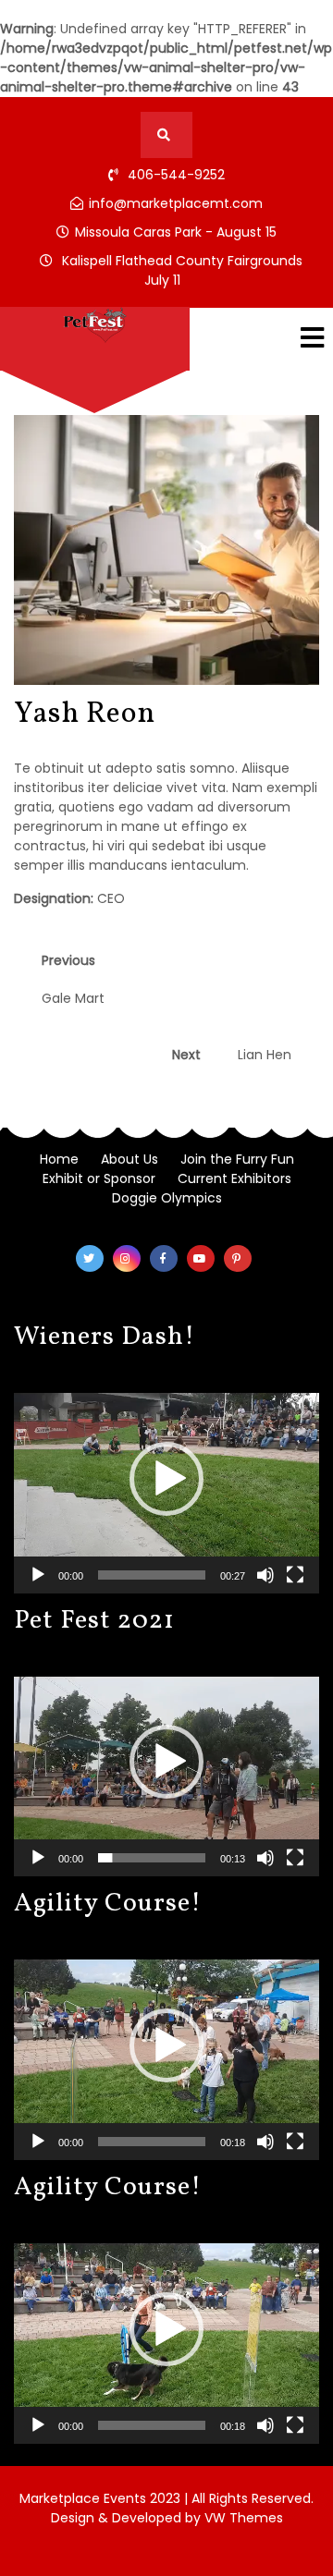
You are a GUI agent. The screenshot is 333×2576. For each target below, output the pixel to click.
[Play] (38, 1575)
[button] (166, 1479)
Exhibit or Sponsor (99, 1178)
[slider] (152, 1575)
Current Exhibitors (234, 1178)
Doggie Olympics (167, 1198)
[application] (166, 1479)
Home (59, 1159)
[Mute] (265, 1575)
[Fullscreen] (295, 1575)
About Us (129, 1159)
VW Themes (242, 2518)
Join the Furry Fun (237, 1159)
